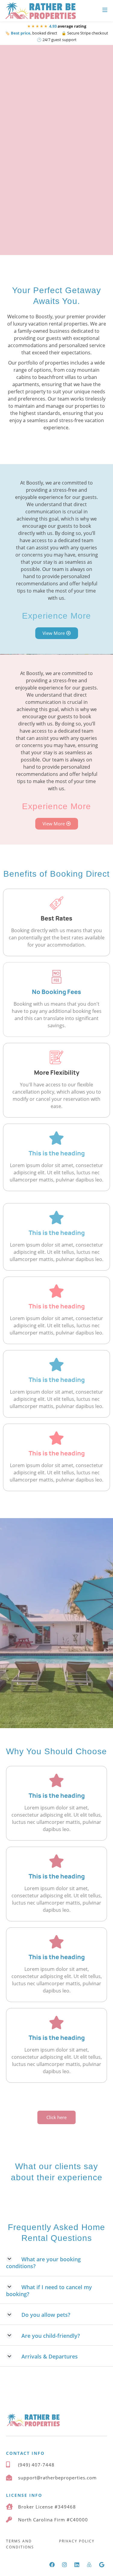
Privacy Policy (77, 2541)
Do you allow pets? (46, 2315)
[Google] (102, 2565)
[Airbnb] (89, 2565)
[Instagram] (64, 2565)
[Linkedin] (77, 2565)
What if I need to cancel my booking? (49, 2291)
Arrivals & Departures (50, 2356)
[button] (56, 2263)
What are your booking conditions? (43, 2263)
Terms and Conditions (20, 2544)
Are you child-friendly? (51, 2336)
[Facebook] (52, 2565)
